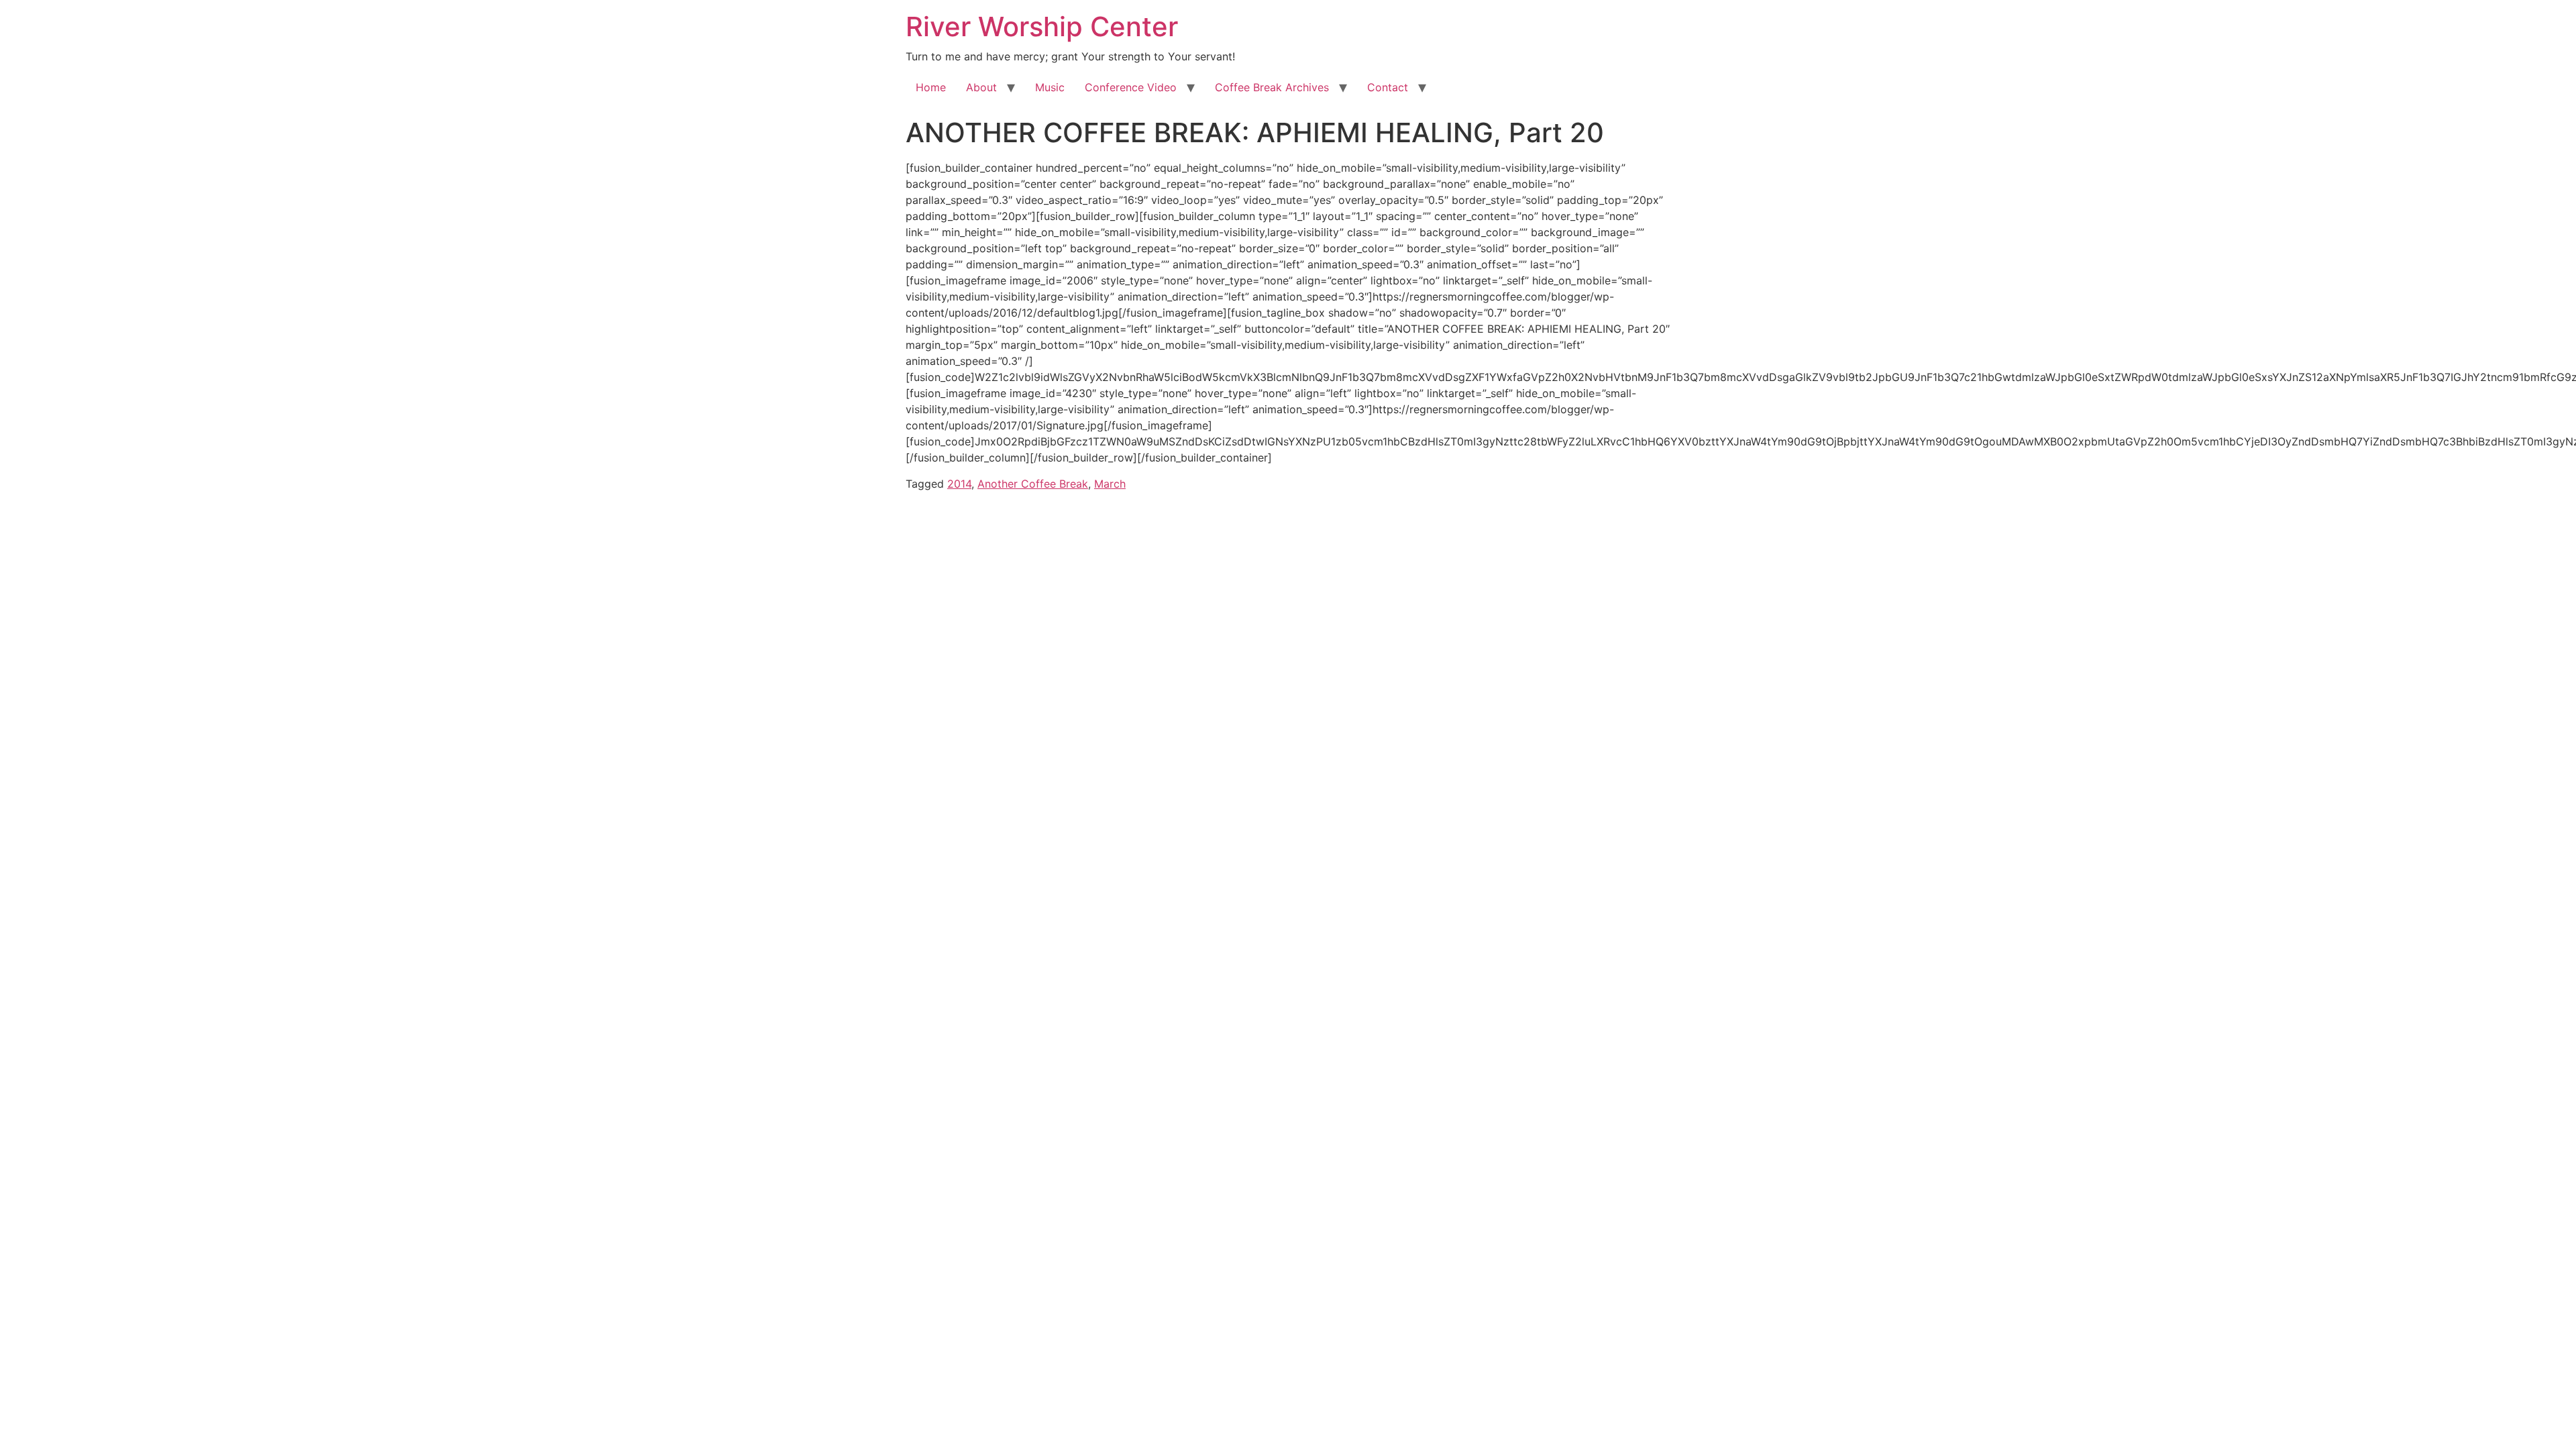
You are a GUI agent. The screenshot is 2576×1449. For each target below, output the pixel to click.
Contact (1388, 87)
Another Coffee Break (1033, 484)
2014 (959, 484)
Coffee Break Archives (1272, 87)
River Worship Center (1042, 26)
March (1110, 484)
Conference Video (1131, 87)
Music (1050, 87)
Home (931, 87)
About (981, 87)
